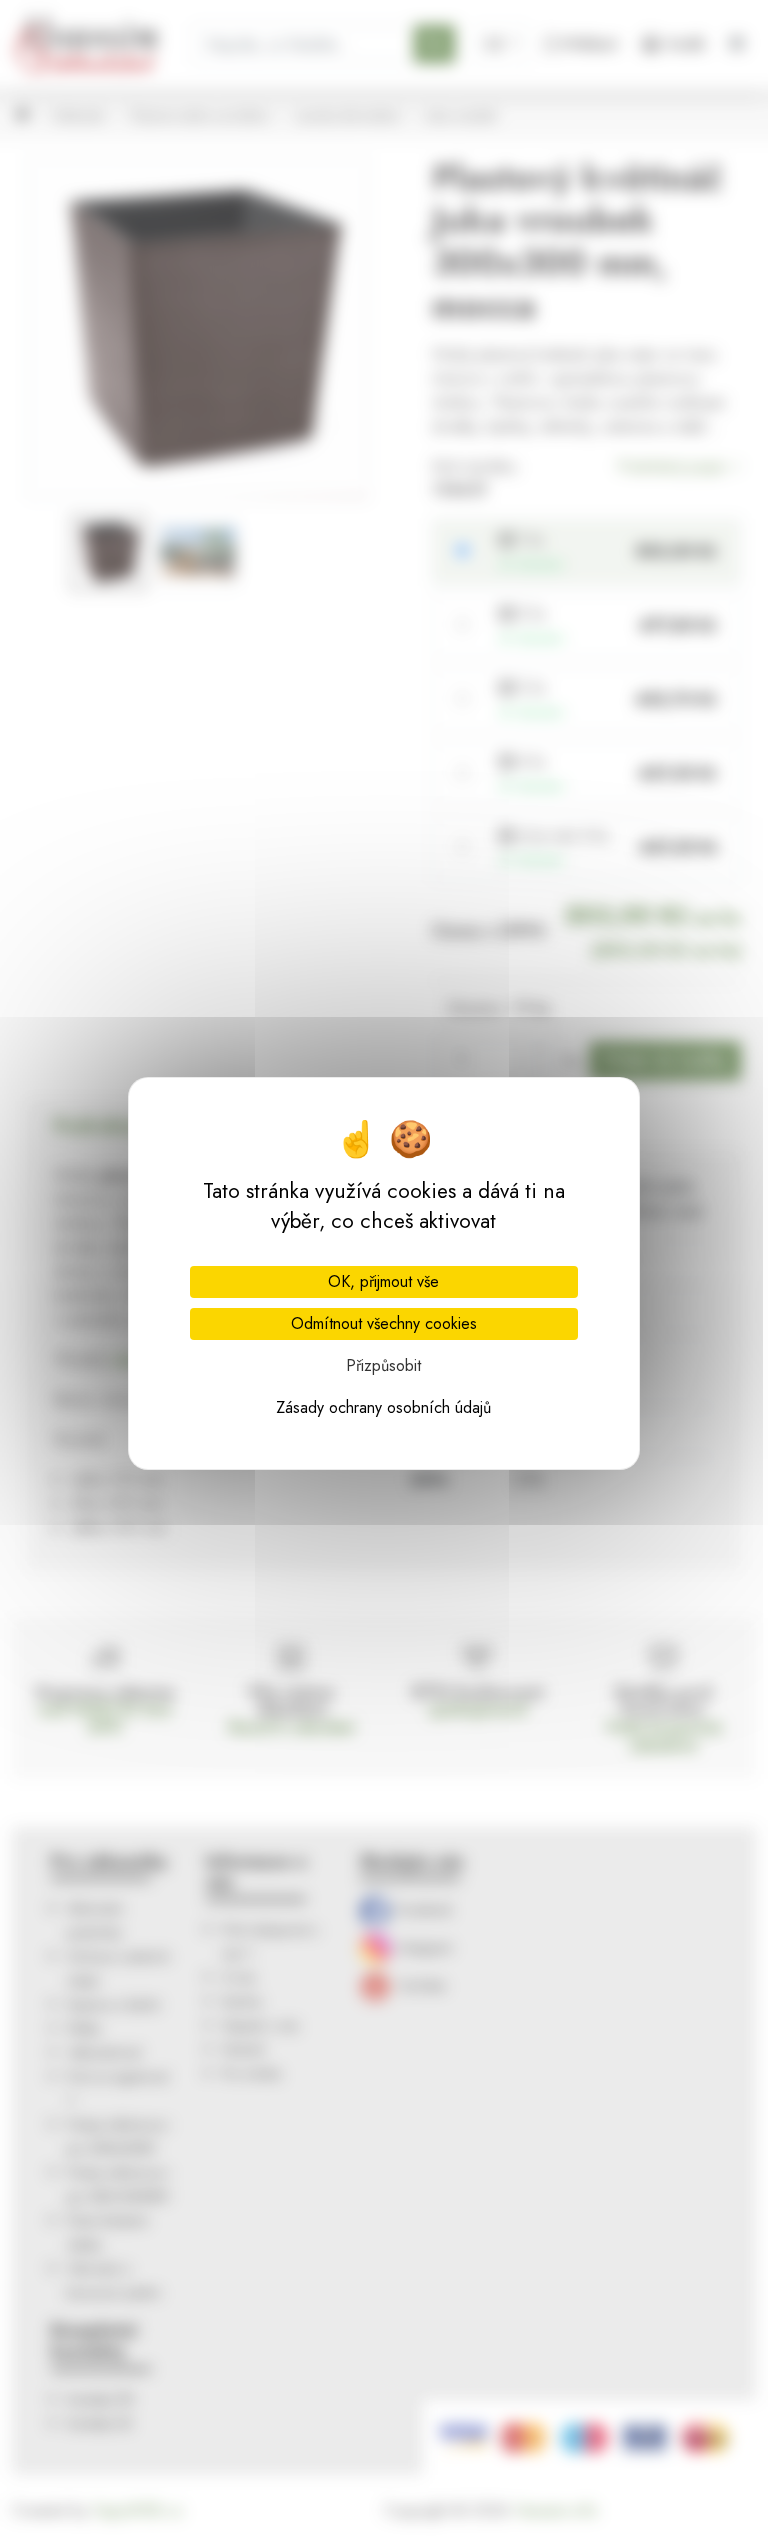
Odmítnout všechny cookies (384, 1323)
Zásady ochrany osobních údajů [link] (383, 1407)
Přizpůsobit (383, 1365)
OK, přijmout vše (383, 1281)
